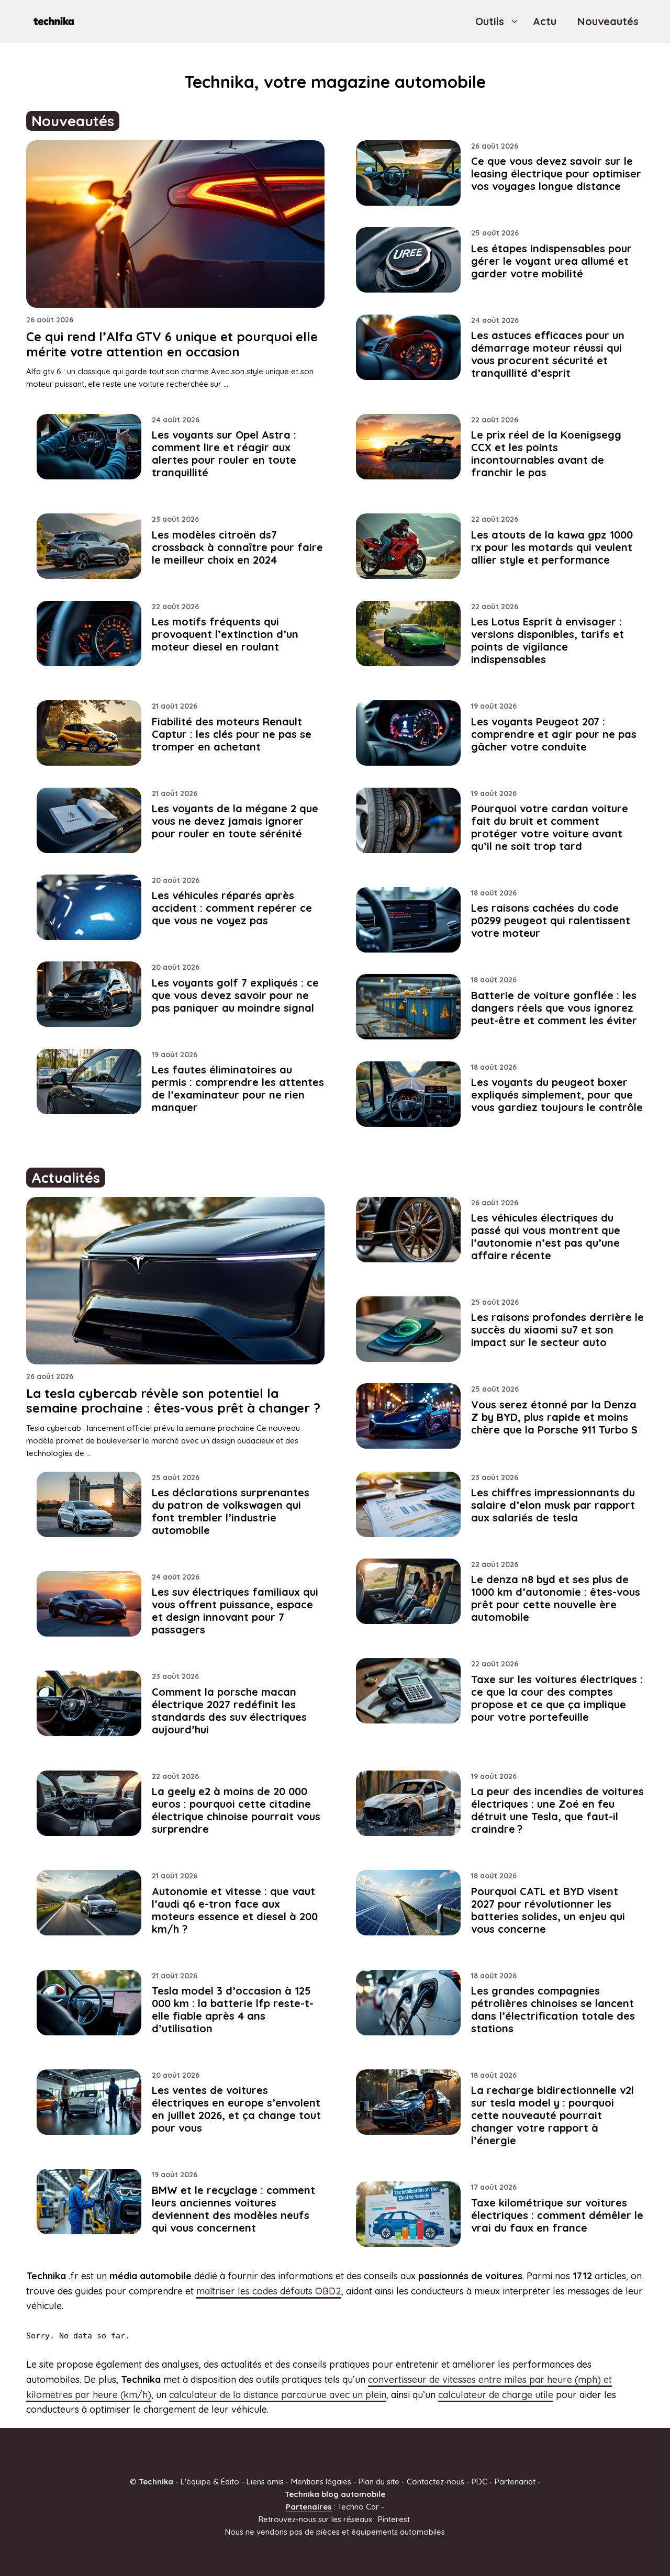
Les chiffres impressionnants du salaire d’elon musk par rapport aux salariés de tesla (553, 1505)
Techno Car (358, 2507)
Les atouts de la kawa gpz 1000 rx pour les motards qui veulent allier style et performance (552, 547)
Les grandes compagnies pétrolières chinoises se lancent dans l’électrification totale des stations (553, 2009)
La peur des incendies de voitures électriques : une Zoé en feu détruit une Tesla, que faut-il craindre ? (557, 1810)
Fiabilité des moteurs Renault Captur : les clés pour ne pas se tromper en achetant (232, 734)
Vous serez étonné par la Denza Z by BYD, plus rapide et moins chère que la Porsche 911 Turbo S (554, 1417)
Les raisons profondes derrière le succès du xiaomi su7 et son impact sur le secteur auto (557, 1330)
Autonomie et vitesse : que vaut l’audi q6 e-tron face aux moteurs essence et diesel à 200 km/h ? (235, 1910)
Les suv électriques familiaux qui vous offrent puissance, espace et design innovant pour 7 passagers (235, 1611)
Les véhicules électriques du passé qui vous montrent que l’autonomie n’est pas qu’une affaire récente (546, 1236)
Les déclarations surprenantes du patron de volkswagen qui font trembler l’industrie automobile (231, 1511)
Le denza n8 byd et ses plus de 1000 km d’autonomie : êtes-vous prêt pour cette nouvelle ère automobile (556, 1598)
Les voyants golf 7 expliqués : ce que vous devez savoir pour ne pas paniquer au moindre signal (235, 995)
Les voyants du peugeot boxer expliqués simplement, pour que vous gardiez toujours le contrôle (557, 1095)
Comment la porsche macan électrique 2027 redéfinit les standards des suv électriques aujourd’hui (229, 1711)
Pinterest (394, 2519)
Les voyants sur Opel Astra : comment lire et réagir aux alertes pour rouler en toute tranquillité (224, 453)
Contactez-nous (435, 2482)
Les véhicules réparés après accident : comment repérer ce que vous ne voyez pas (232, 908)
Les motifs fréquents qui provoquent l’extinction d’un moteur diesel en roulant (225, 634)
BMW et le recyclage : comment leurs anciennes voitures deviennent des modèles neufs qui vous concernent (233, 2209)
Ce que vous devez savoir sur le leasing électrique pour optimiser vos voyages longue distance (556, 173)
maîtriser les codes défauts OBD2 (269, 2291)
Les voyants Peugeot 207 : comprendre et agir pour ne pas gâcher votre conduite (554, 734)
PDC (479, 2482)
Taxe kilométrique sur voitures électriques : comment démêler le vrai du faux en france (557, 2215)
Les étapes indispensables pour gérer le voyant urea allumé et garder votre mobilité (551, 261)
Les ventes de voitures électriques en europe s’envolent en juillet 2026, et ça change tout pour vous (236, 2109)
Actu (545, 21)
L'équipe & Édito (210, 2482)
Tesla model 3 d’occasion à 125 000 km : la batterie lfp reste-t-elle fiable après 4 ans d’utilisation (233, 2009)
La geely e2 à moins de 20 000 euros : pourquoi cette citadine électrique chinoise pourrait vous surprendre (236, 1810)
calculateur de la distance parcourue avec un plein (278, 2395)
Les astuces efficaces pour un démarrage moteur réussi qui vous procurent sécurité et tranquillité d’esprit (548, 354)
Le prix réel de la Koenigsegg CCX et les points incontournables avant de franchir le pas (546, 453)
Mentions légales (321, 2482)
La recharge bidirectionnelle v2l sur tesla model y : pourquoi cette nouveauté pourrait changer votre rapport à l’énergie (552, 2115)
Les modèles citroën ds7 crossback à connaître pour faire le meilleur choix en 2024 (237, 547)
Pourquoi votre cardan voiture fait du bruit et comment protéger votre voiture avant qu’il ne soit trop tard (550, 827)
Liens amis (265, 2482)
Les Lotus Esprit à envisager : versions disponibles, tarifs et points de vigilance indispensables (548, 640)
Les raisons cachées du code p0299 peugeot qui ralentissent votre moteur (551, 920)
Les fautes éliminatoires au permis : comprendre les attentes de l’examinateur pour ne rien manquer (238, 1088)
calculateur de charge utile (496, 2395)
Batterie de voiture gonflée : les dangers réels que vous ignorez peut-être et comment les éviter (554, 1008)
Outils (490, 21)
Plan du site (379, 2482)
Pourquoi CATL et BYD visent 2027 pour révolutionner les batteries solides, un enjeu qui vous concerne (548, 1910)
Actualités (66, 1178)
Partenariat (515, 2482)
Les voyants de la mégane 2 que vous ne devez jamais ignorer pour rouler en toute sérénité (235, 821)
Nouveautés (608, 21)
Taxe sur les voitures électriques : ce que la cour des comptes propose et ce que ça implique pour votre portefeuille (557, 1698)
